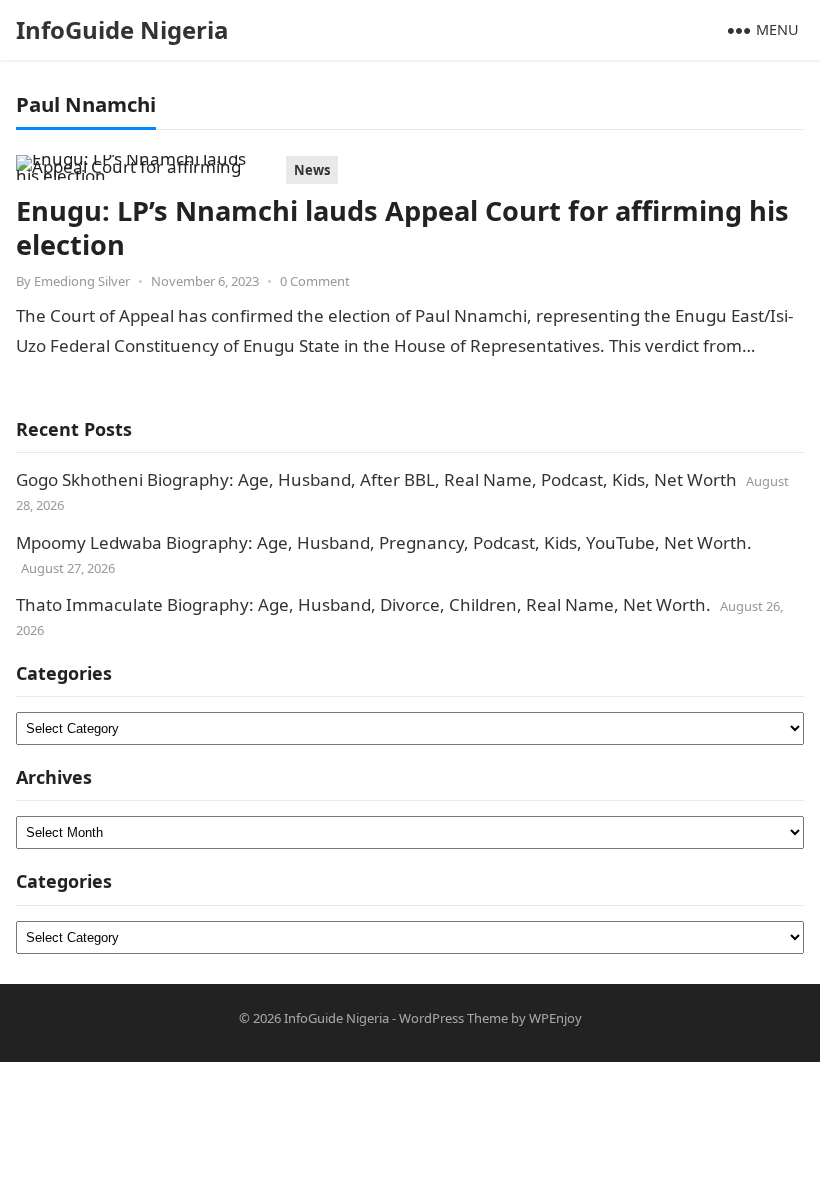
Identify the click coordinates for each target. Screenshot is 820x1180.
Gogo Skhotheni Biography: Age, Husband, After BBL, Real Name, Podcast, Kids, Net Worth (376, 479)
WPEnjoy (555, 1018)
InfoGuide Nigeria (122, 29)
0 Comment (315, 281)
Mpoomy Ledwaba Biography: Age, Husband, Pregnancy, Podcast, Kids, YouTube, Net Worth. (384, 542)
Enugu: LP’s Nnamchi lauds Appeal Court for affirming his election (402, 227)
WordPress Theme (453, 1018)
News (312, 170)
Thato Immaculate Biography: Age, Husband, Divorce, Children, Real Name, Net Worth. (363, 604)
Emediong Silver (82, 281)
